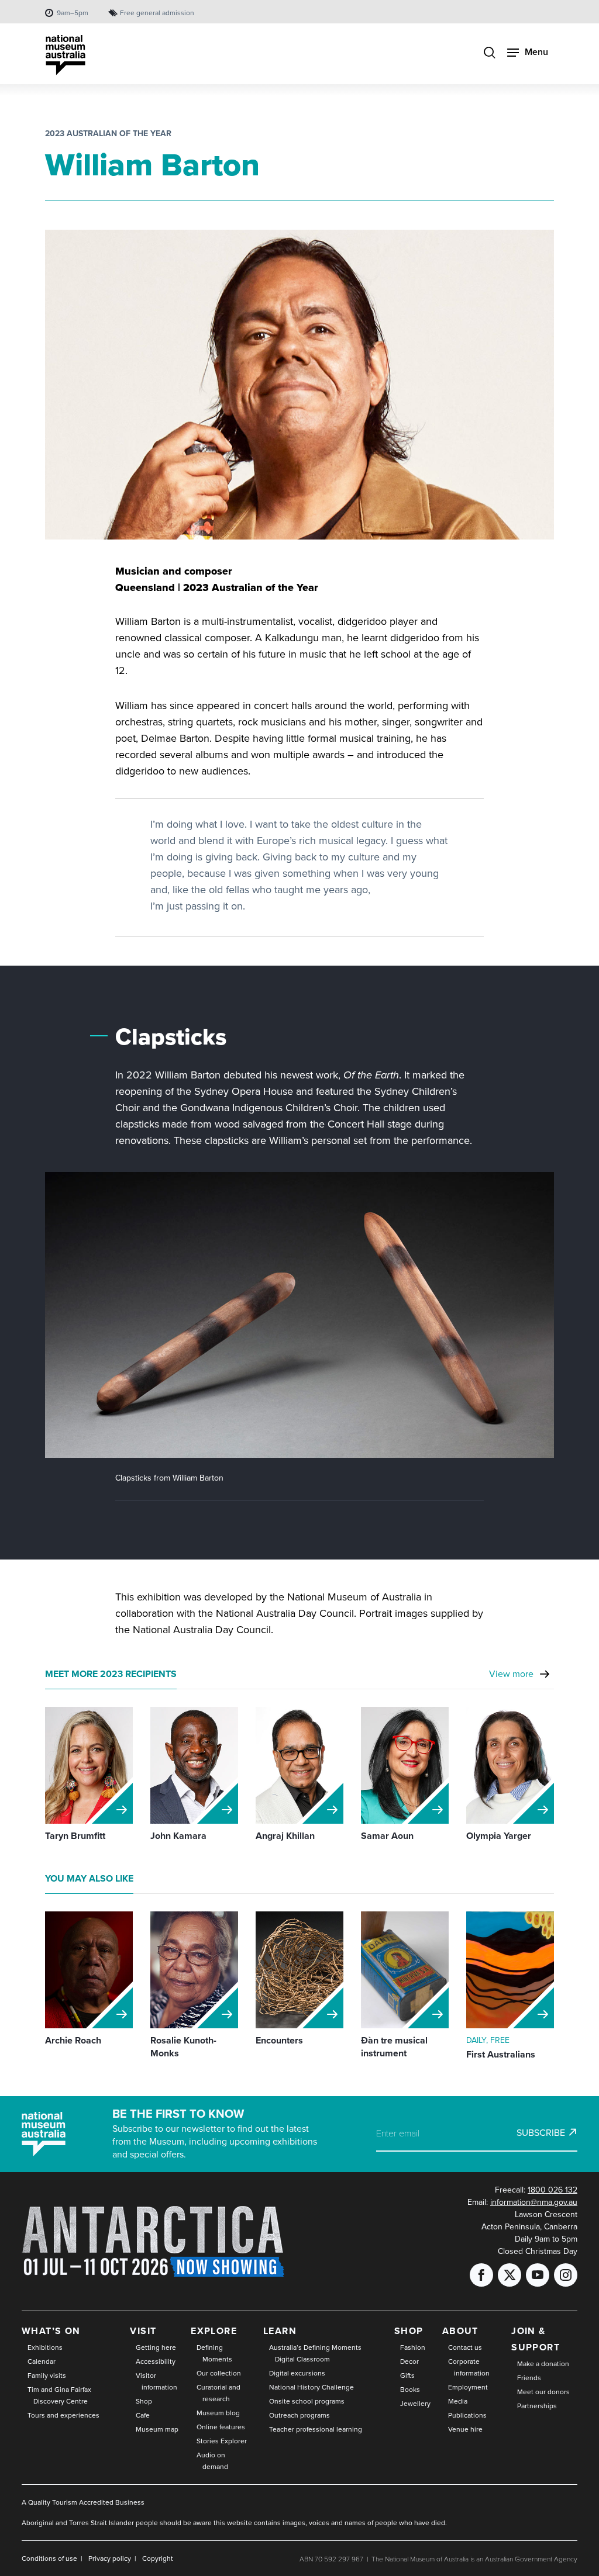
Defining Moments (214, 2353)
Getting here (156, 2347)
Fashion (413, 2347)
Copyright (158, 2558)
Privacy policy (110, 2558)
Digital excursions (297, 2373)
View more (511, 1673)
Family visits (47, 2375)
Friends (529, 2378)
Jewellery (415, 2403)
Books (410, 2389)
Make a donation (543, 2364)
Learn (280, 2331)
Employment (468, 2387)
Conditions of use (49, 2558)
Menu (536, 52)
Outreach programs (299, 2415)
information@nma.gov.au (534, 2202)
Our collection (219, 2373)
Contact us (465, 2347)
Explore (214, 2331)
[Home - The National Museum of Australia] (66, 55)
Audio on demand (212, 2461)
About (460, 2331)
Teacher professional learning (316, 2429)
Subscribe (541, 2132)
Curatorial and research (218, 2393)
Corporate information (469, 2367)
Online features (221, 2427)
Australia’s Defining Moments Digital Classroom (315, 2353)
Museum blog (218, 2413)
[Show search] (490, 53)
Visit (143, 2331)
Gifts (407, 2375)
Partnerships (537, 2406)
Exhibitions (45, 2347)
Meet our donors (543, 2392)
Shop (144, 2401)
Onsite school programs (307, 2401)
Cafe (143, 2415)
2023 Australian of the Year (108, 133)
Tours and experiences (63, 2415)
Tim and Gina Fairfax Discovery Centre (59, 2395)
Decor (409, 2361)
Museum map (157, 2429)
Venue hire (465, 2429)
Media (458, 2401)
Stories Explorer (222, 2441)
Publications (467, 2415)
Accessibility (156, 2361)
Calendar (42, 2361)
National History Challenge (311, 2387)
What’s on (51, 2331)
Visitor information (156, 2381)
